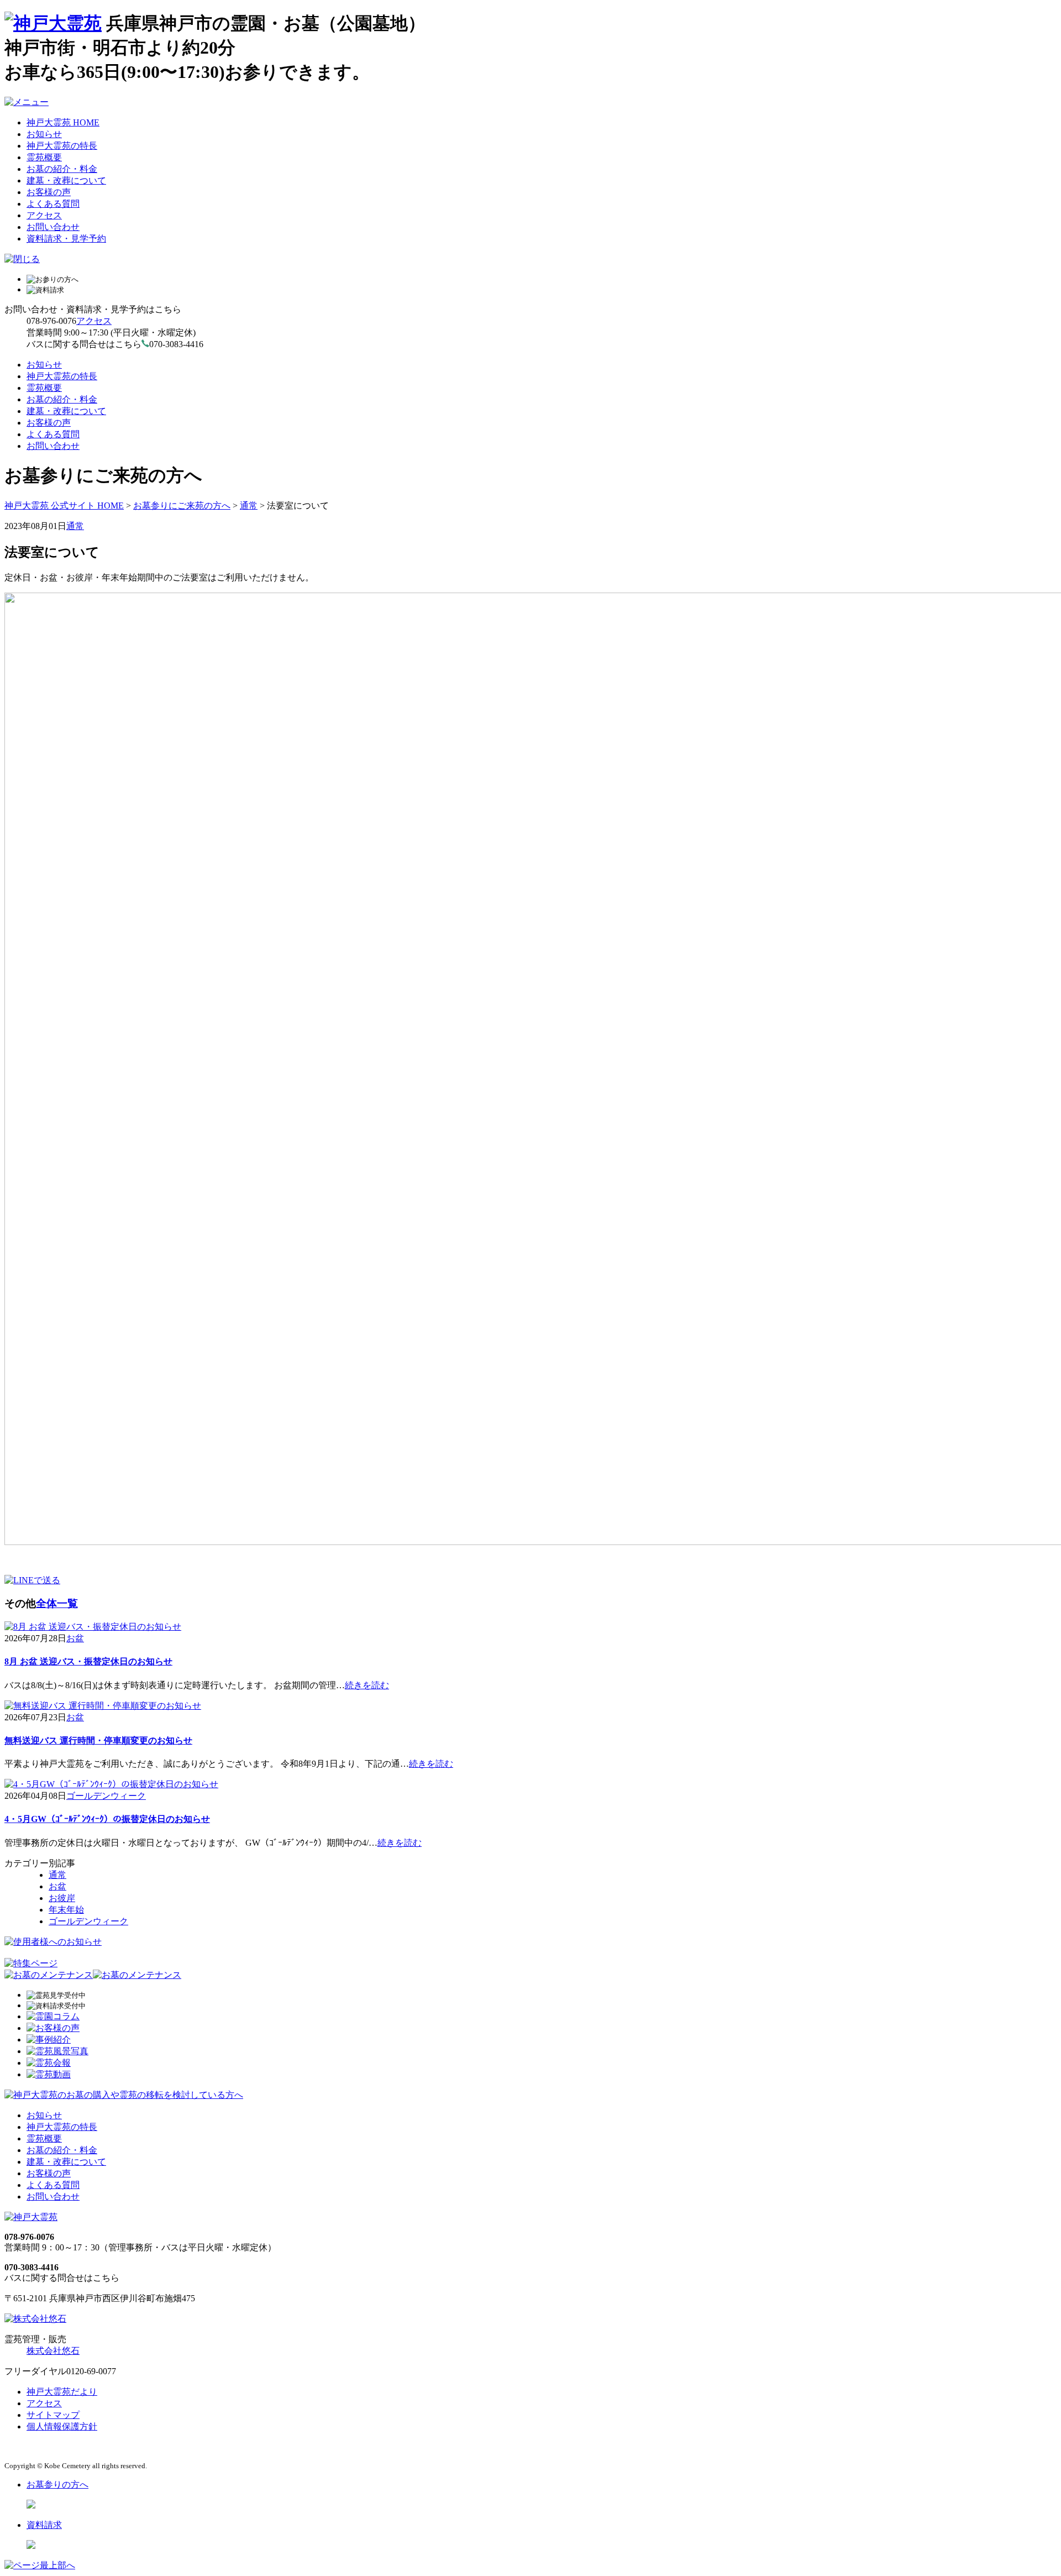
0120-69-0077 (91, 2371)
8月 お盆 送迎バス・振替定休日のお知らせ (88, 1661)
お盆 (75, 1638)
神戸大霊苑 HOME (63, 122)
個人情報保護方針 (62, 2426)
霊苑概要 (44, 157)
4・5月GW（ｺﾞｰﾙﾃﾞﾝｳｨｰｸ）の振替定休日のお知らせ (107, 1819)
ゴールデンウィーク (106, 1796)
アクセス (44, 215)
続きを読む (367, 1685)
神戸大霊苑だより (62, 2392)
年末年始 (66, 1910)
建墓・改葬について (66, 180)
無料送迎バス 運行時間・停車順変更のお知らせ (98, 1740)
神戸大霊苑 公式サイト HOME (64, 506)
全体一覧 (57, 1603)
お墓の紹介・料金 (62, 169)
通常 (249, 506)
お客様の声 (49, 192)
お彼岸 (62, 1898)
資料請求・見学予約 (66, 239)
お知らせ (44, 134)
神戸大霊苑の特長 (62, 146)
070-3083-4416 (31, 2267)
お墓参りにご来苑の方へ (182, 506)
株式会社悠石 (53, 2351)
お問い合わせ (53, 227)
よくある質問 (53, 204)
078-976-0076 (51, 321)
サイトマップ (53, 2415)
